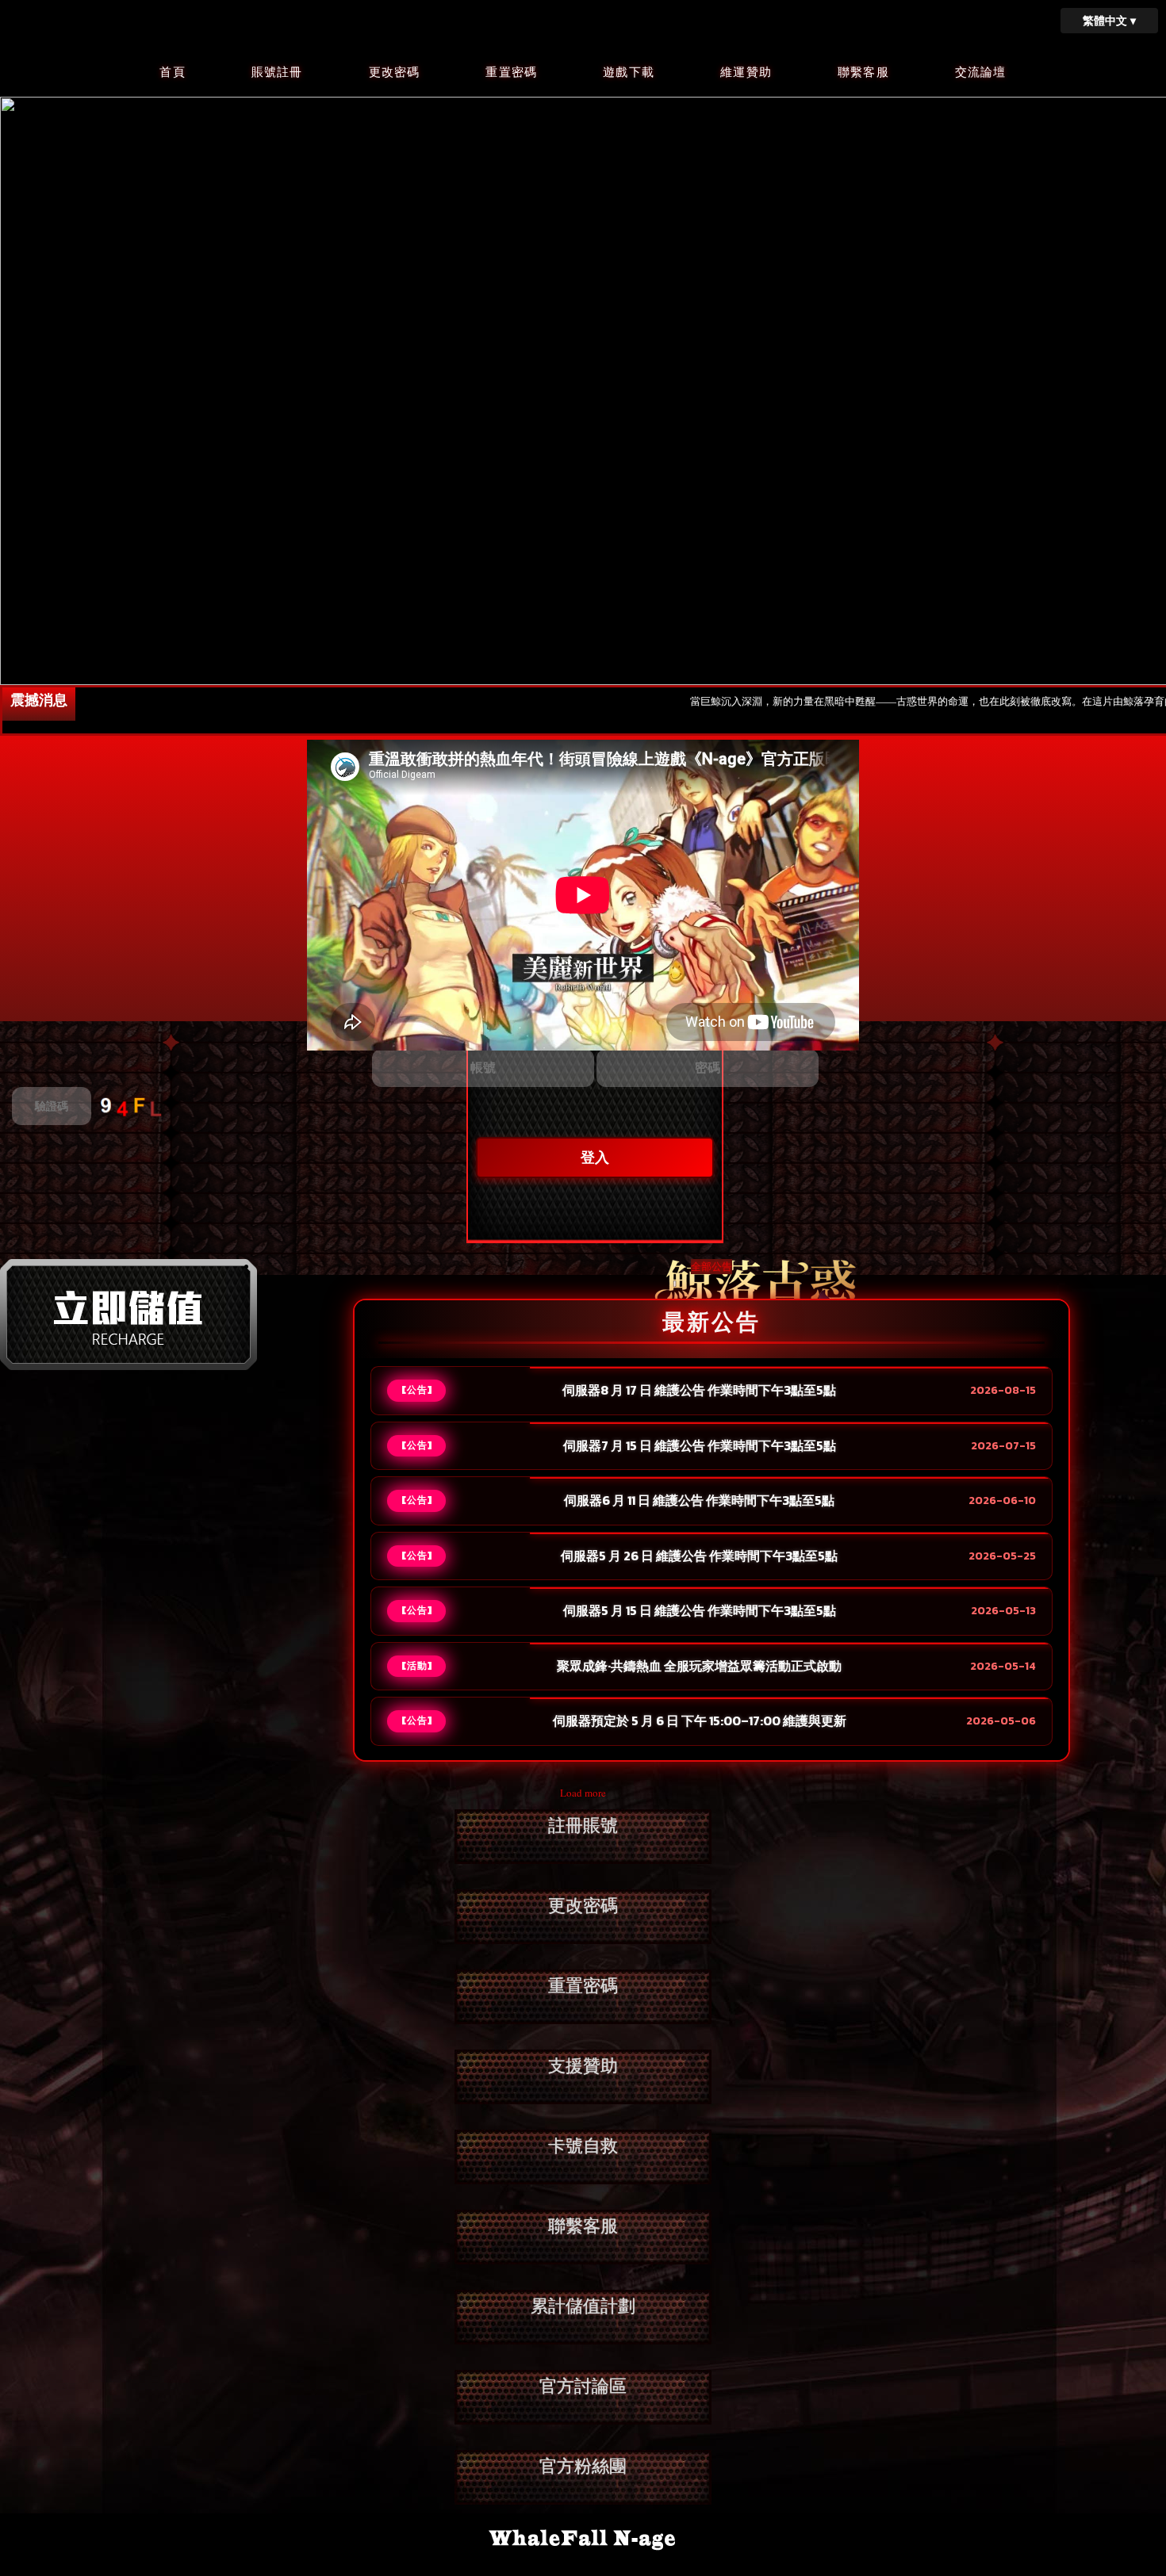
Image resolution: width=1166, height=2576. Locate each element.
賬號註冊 (277, 72)
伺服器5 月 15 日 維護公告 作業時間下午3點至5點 (700, 1611)
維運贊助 (746, 72)
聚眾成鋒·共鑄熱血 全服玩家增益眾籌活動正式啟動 (699, 1667)
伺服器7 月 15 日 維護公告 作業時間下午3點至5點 (700, 1446)
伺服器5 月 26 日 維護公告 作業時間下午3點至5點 (699, 1556)
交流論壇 (981, 72)
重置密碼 (511, 72)
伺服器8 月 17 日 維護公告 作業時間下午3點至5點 (699, 1391)
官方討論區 (583, 2386)
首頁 (172, 72)
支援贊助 (583, 2066)
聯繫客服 (863, 72)
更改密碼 (395, 72)
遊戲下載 (629, 72)
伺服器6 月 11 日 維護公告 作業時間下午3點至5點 (699, 1501)
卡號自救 (583, 2146)
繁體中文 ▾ (1109, 20)
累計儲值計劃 (583, 2306)
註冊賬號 (583, 1826)
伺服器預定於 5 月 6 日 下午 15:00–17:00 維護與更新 (700, 1721)
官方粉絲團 (583, 2466)
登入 (595, 1158)
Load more (583, 1793)
